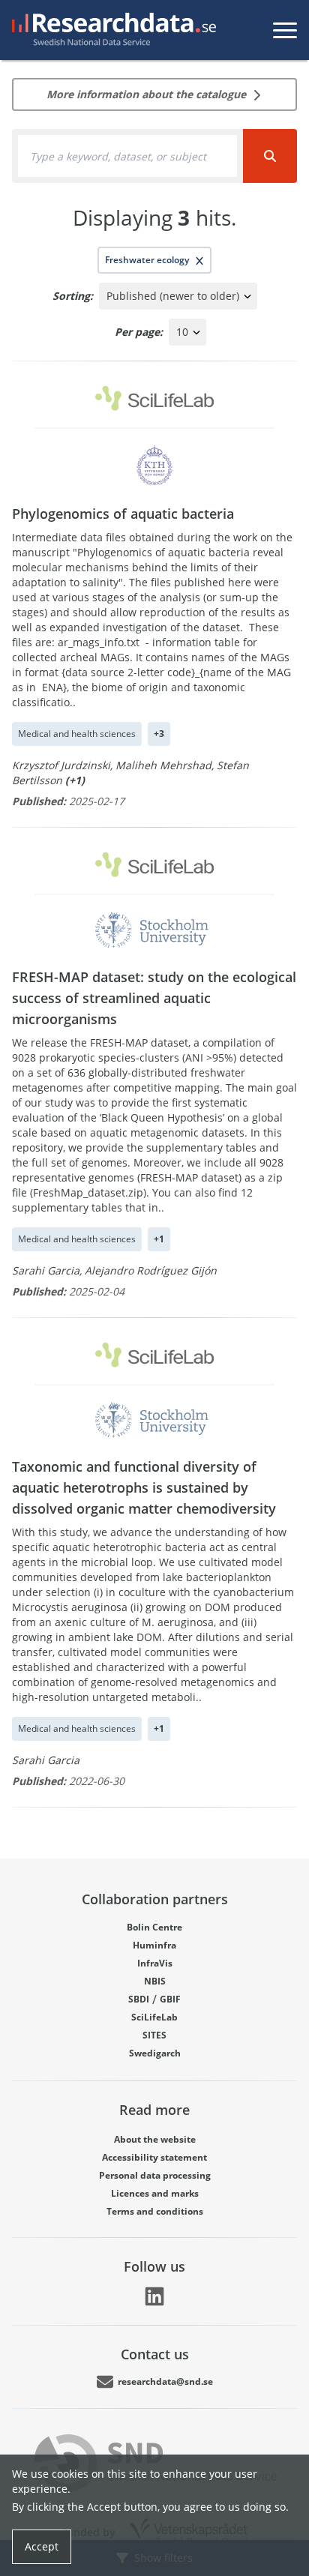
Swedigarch (155, 2053)
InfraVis (155, 1963)
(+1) (75, 780)
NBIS (155, 1981)
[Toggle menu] (285, 30)
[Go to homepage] (111, 30)
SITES (154, 2035)
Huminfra (154, 1945)
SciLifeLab (154, 2017)
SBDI (139, 1999)
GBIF (170, 1999)
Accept (42, 2546)
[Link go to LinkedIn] (154, 2296)
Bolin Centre (154, 1927)
